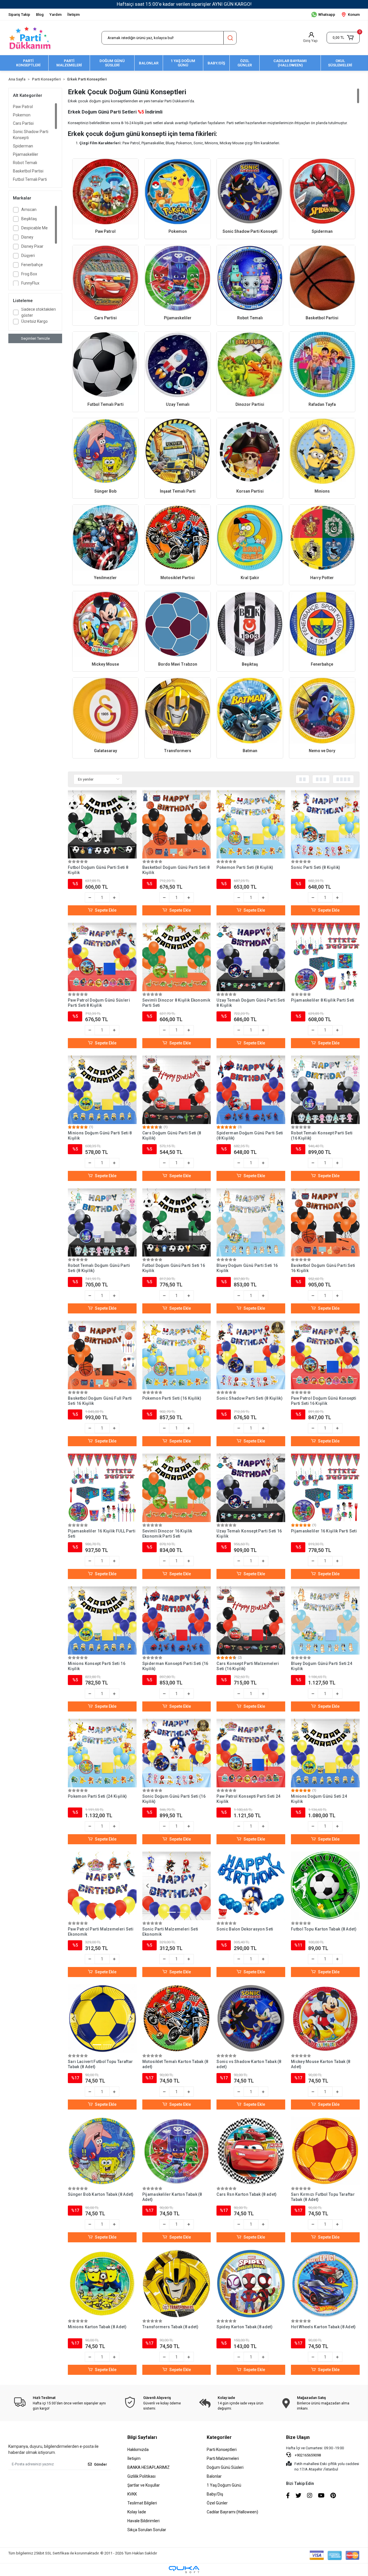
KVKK (132, 2494)
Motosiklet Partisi (178, 578)
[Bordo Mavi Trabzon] (178, 624)
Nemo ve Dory (322, 751)
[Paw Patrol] (105, 192)
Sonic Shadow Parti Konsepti (31, 135)
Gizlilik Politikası (141, 2476)
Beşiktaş (29, 219)
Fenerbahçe (32, 265)
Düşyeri (28, 256)
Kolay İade (137, 2512)
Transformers (178, 751)
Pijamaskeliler (26, 154)
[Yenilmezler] (105, 538)
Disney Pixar (32, 246)
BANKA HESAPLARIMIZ (148, 2467)
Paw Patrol (23, 107)
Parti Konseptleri (222, 2450)
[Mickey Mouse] (105, 624)
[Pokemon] (178, 192)
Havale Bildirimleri (143, 2521)
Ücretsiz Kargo (34, 321)
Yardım (55, 15)
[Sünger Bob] (105, 451)
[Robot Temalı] (250, 278)
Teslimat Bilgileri (142, 2503)
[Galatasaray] (105, 711)
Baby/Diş (215, 2494)
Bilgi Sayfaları (142, 2437)
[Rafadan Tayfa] (322, 365)
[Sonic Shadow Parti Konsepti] (250, 192)
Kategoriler (219, 2437)
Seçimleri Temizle (35, 338)
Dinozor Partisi (250, 404)
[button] (343, 38)
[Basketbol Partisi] (322, 278)
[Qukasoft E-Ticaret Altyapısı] (184, 2570)
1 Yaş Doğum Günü (224, 2485)
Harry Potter (322, 578)
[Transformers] (178, 711)
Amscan (29, 210)
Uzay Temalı (178, 404)
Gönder (100, 2464)
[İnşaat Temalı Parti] (178, 451)
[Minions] (322, 451)
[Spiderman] (322, 192)
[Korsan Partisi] (250, 451)
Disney (27, 237)
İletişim (73, 15)
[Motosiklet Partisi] (178, 538)
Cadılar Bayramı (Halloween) (232, 2512)
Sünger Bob (105, 491)
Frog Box (29, 274)
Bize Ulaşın (298, 2437)
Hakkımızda (138, 2450)
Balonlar (214, 2476)
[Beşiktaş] (250, 624)
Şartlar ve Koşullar (144, 2485)
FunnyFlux (30, 283)
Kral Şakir (250, 578)
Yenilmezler (105, 578)
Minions (322, 491)
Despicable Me (34, 228)
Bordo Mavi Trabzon (178, 664)
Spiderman (23, 146)
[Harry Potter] (322, 538)
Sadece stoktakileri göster (39, 312)
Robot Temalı (25, 163)
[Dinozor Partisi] (250, 365)
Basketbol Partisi (28, 171)
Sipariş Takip (19, 15)
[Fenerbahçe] (322, 624)
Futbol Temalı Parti (30, 179)
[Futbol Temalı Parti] (105, 365)
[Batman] (250, 711)
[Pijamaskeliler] (178, 278)
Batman (250, 751)
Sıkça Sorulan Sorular (147, 2530)
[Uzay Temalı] (178, 365)
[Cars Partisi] (105, 278)
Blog (40, 15)
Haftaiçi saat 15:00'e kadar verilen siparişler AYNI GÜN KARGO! (184, 4)
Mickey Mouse (105, 664)
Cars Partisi (23, 123)
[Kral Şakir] (250, 538)
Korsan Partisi (250, 491)
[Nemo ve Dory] (322, 711)
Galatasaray (106, 751)
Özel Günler (217, 2503)
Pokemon (22, 115)
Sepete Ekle (106, 910)
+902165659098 (307, 2455)
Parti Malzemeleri (223, 2458)
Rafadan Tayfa (322, 404)
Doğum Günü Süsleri (225, 2467)
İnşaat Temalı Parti (178, 491)
